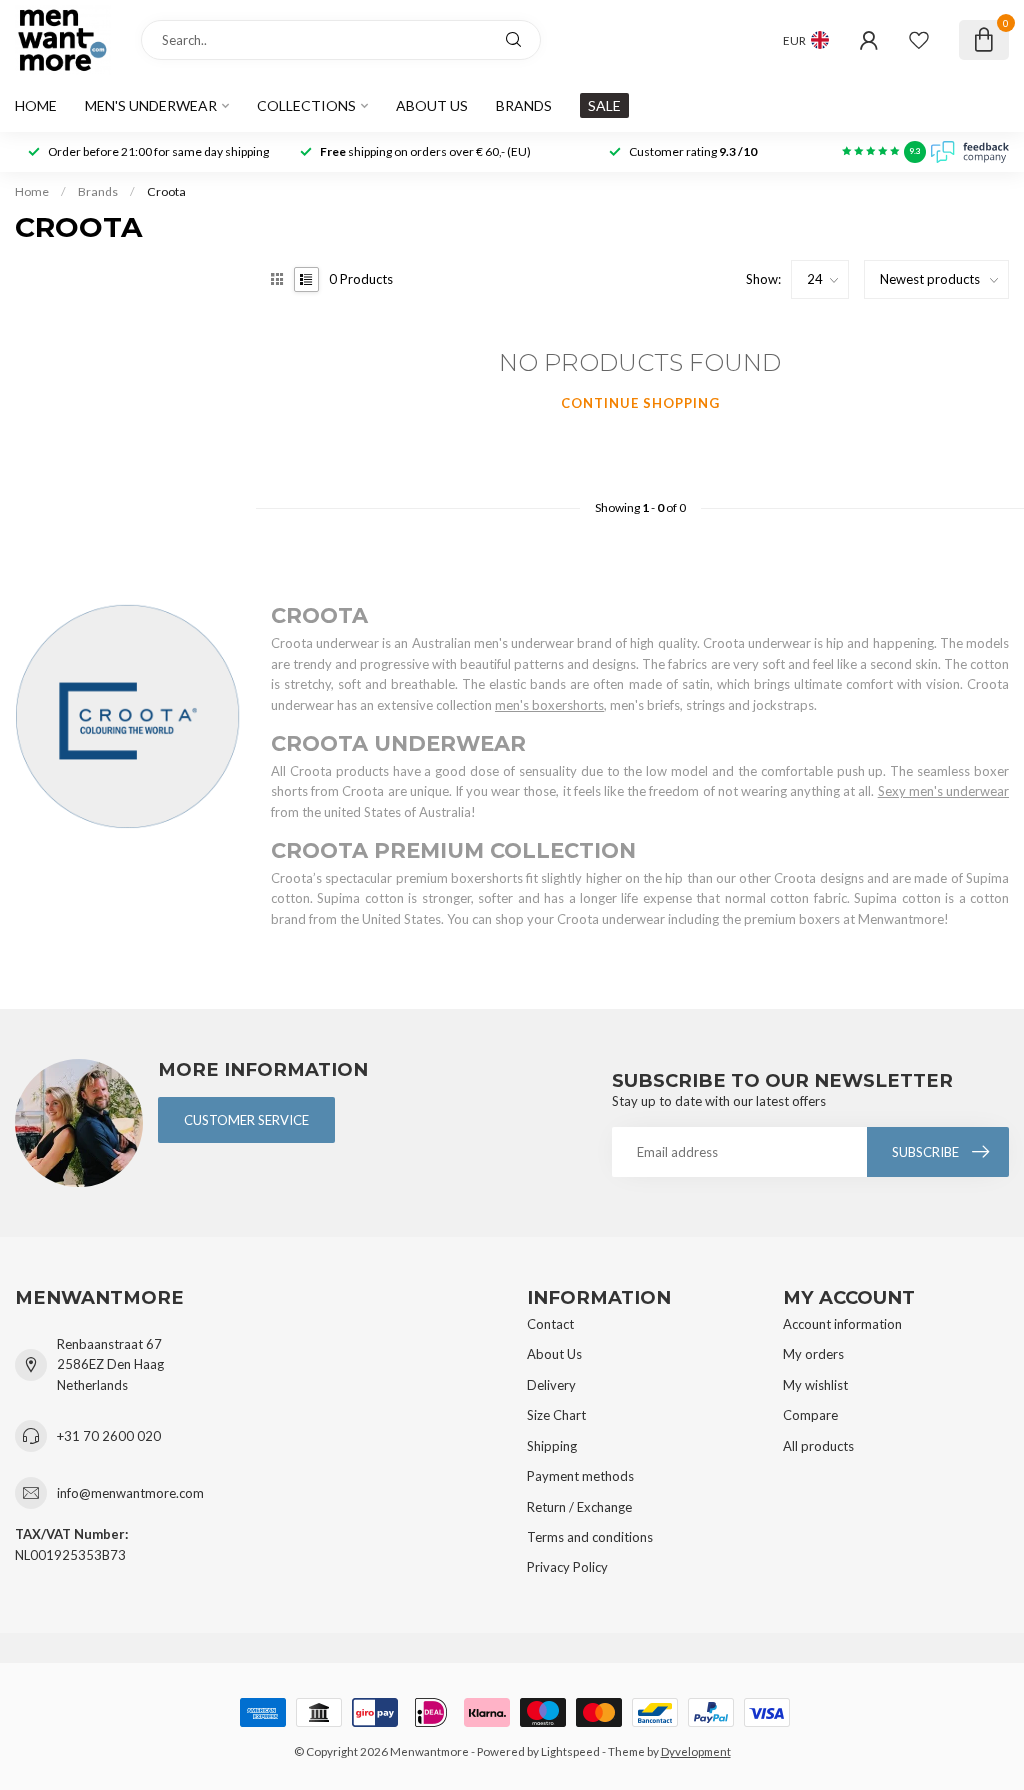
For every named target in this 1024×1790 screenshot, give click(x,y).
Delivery (551, 1385)
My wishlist (815, 1385)
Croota (166, 191)
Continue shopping (640, 403)
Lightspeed (570, 1751)
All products (818, 1446)
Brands (524, 105)
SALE (604, 105)
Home (36, 105)
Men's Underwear (151, 105)
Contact (550, 1324)
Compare (810, 1415)
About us (432, 105)
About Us (554, 1354)
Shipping (552, 1446)
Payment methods (580, 1476)
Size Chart (556, 1415)
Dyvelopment (696, 1751)
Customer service (246, 1120)
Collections (306, 105)
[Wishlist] (919, 40)
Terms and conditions (590, 1537)
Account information (842, 1324)
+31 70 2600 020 (109, 1436)
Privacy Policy (567, 1567)
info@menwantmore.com (130, 1493)
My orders (813, 1354)
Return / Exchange (579, 1507)
